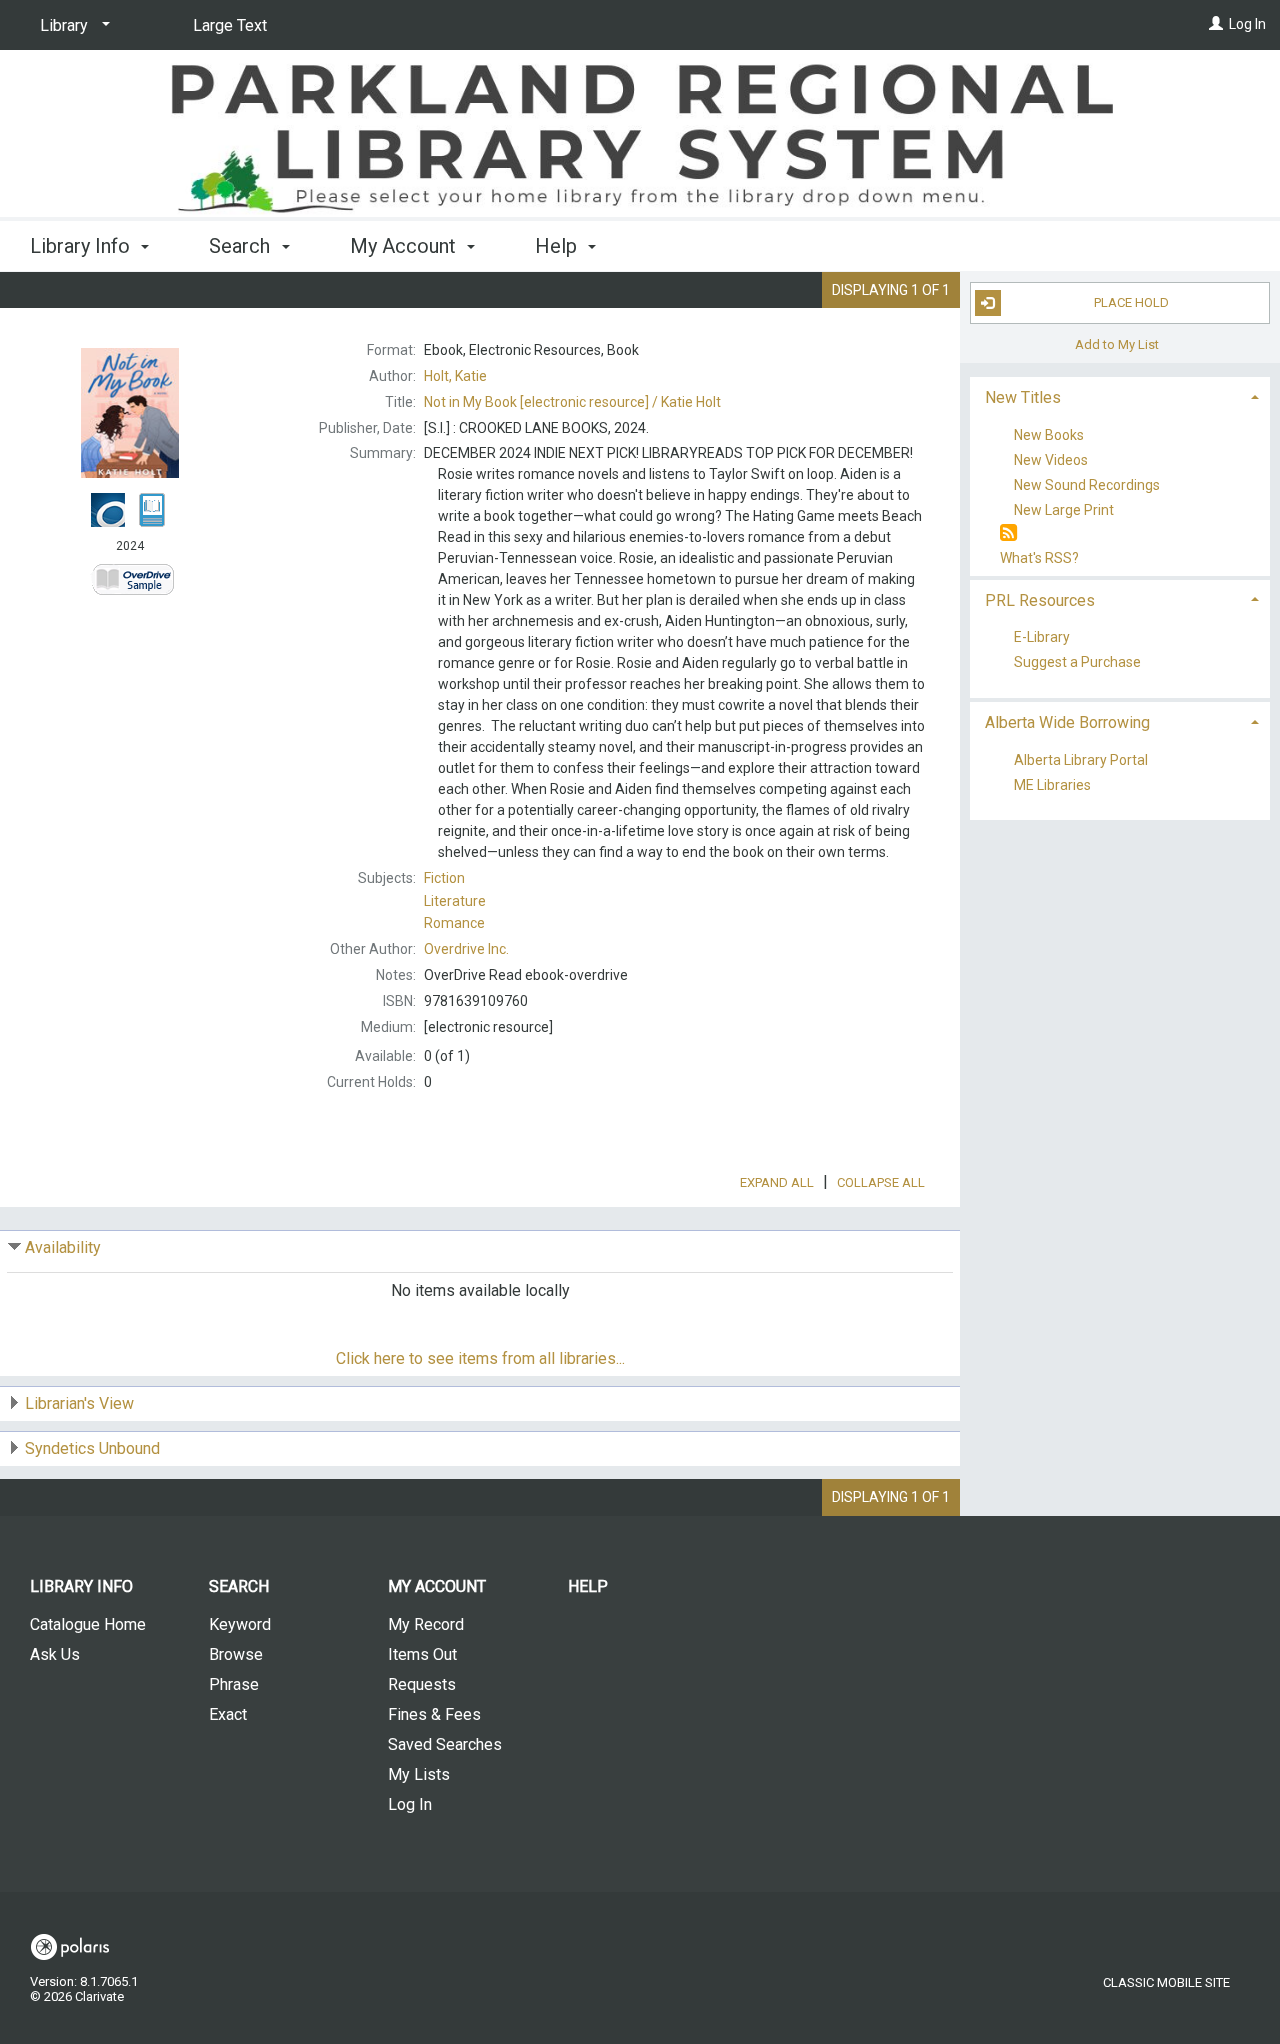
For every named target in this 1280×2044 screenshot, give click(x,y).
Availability (63, 1247)
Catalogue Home (88, 1624)
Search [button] (242, 246)
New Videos (1051, 460)
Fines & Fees (434, 1714)
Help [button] (558, 246)
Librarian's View (79, 1403)
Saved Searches (445, 1744)
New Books (1049, 435)
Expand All (777, 1182)
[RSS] (1008, 533)
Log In (1247, 24)
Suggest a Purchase (1077, 663)
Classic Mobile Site (1166, 1982)
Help (588, 1586)
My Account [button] (405, 246)
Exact (228, 1714)
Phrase (234, 1684)
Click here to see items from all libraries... (480, 1358)
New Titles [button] (1023, 397)
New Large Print (1064, 511)
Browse (236, 1654)
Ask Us (55, 1654)
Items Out (422, 1654)
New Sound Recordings (1087, 485)
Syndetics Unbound (92, 1448)
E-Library (1042, 638)
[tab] (1120, 395)
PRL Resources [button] (1040, 600)
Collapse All (881, 1182)
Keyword (240, 1624)
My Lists (419, 1774)
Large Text (230, 25)
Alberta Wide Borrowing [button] (1067, 722)
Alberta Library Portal (1081, 760)
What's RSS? (1039, 558)
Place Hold (1131, 302)
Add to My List (1117, 344)
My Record (426, 1624)
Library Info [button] (82, 246)
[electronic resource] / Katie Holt (572, 402)
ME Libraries (1052, 785)
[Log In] (1216, 24)
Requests (422, 1684)
